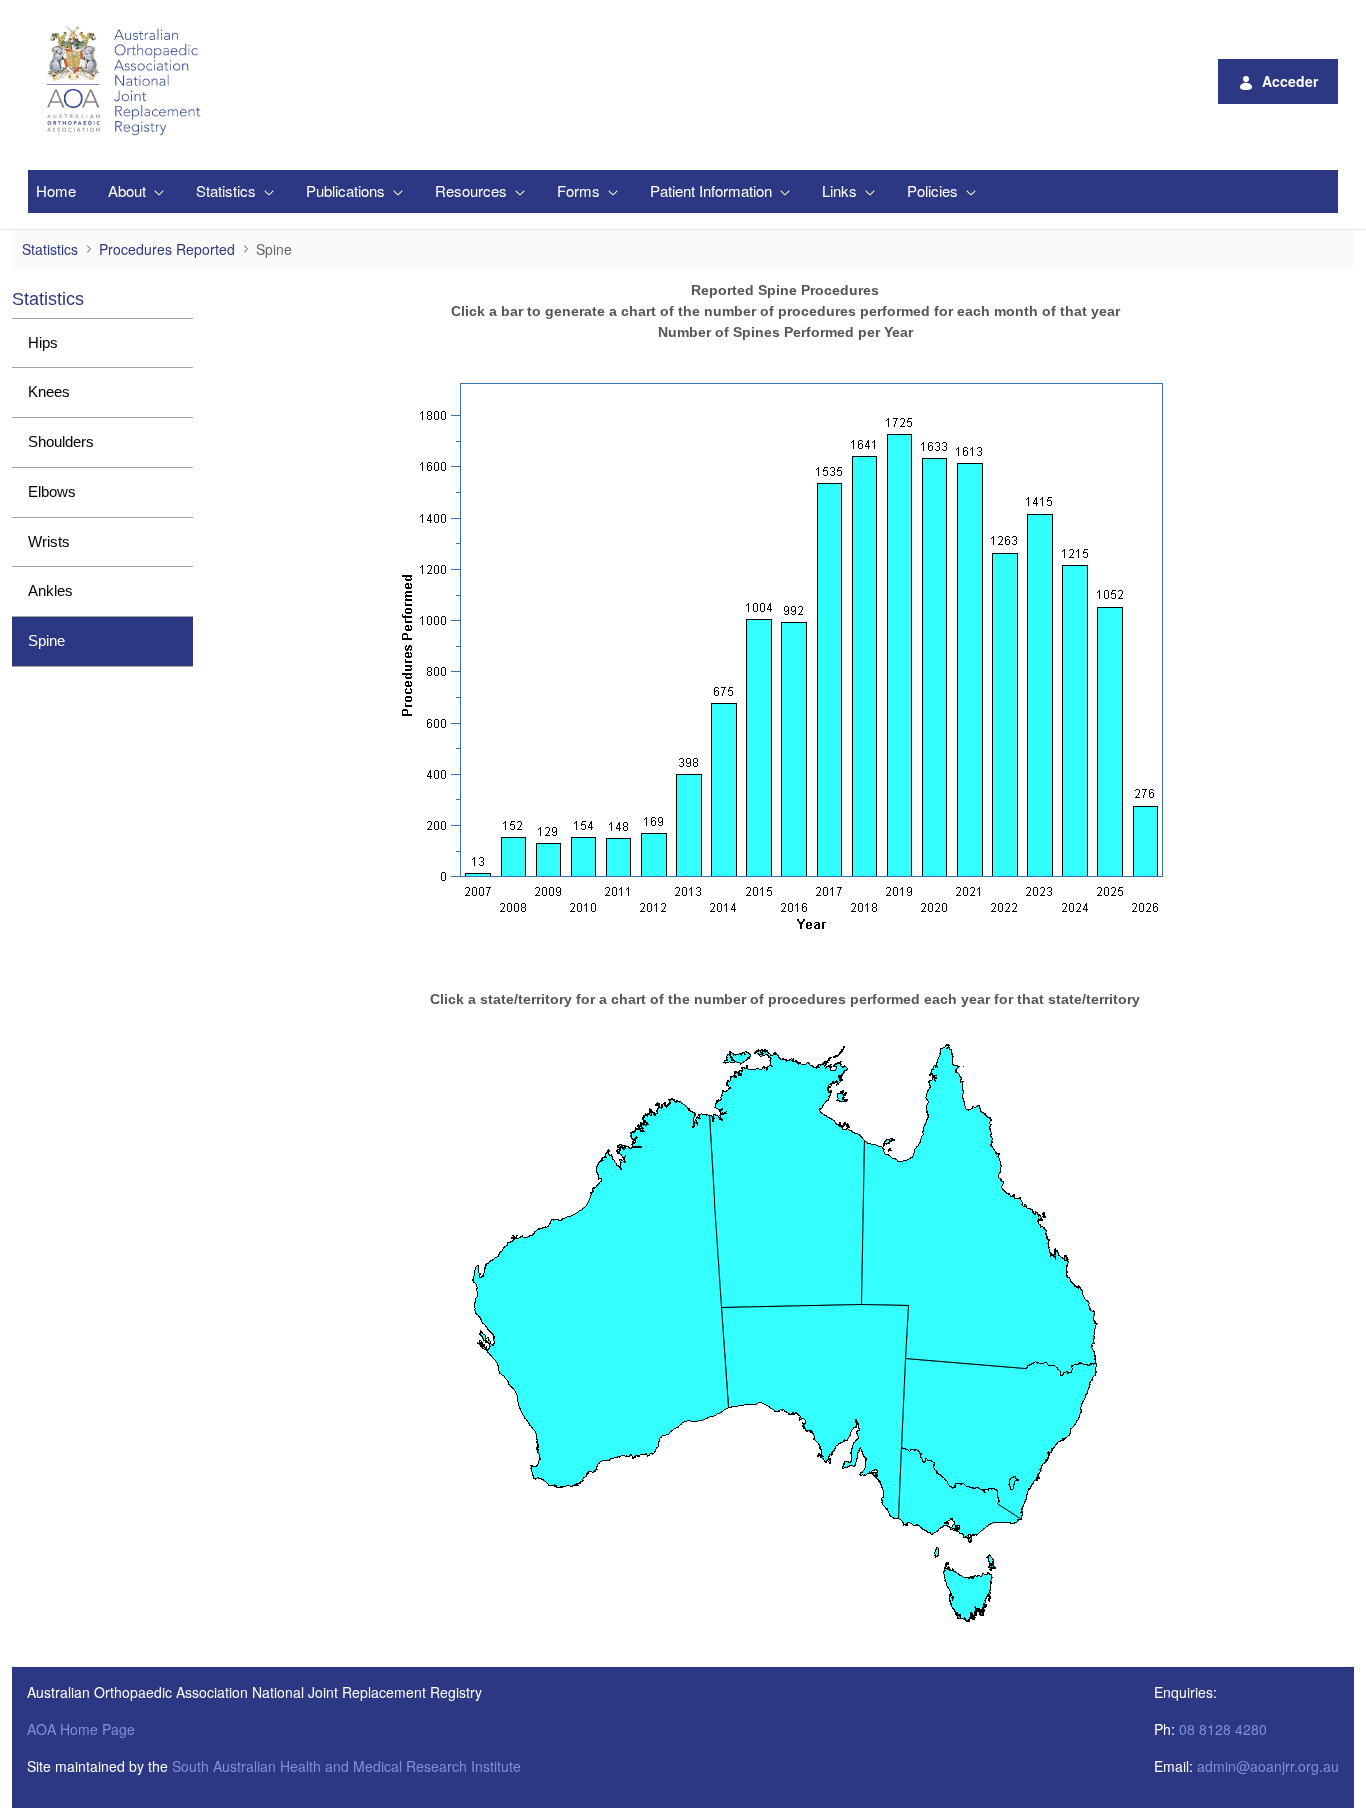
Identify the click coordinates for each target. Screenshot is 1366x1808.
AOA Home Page (81, 1729)
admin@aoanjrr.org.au (1268, 1766)
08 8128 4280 (1223, 1729)
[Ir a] (127, 81)
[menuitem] (56, 191)
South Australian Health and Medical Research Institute (346, 1766)
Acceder (1290, 81)
